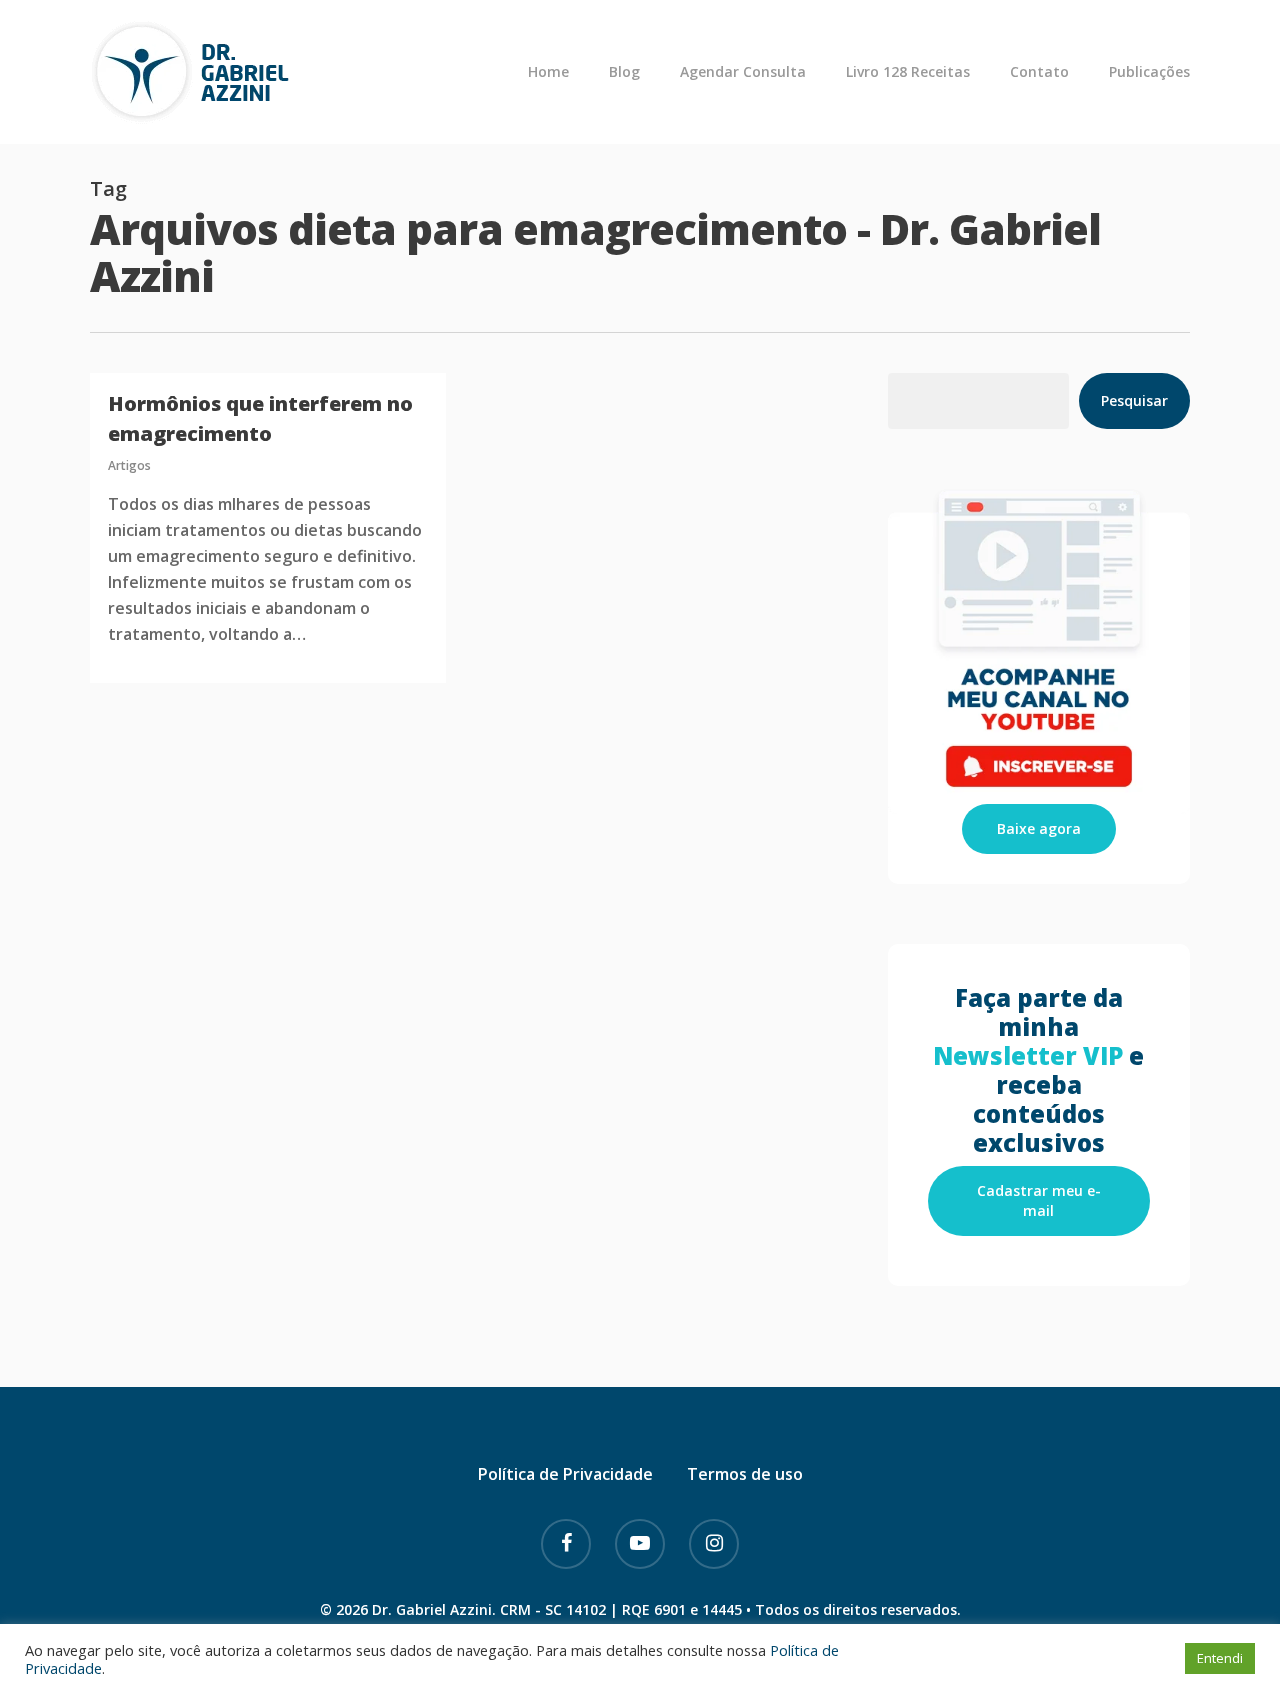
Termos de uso (745, 1474)
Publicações (1149, 72)
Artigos (129, 465)
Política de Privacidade (565, 1474)
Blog (624, 72)
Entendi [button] (1220, 1658)
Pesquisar (1134, 400)
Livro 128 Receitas (908, 72)
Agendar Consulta (743, 72)
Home (548, 72)
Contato (1039, 72)
